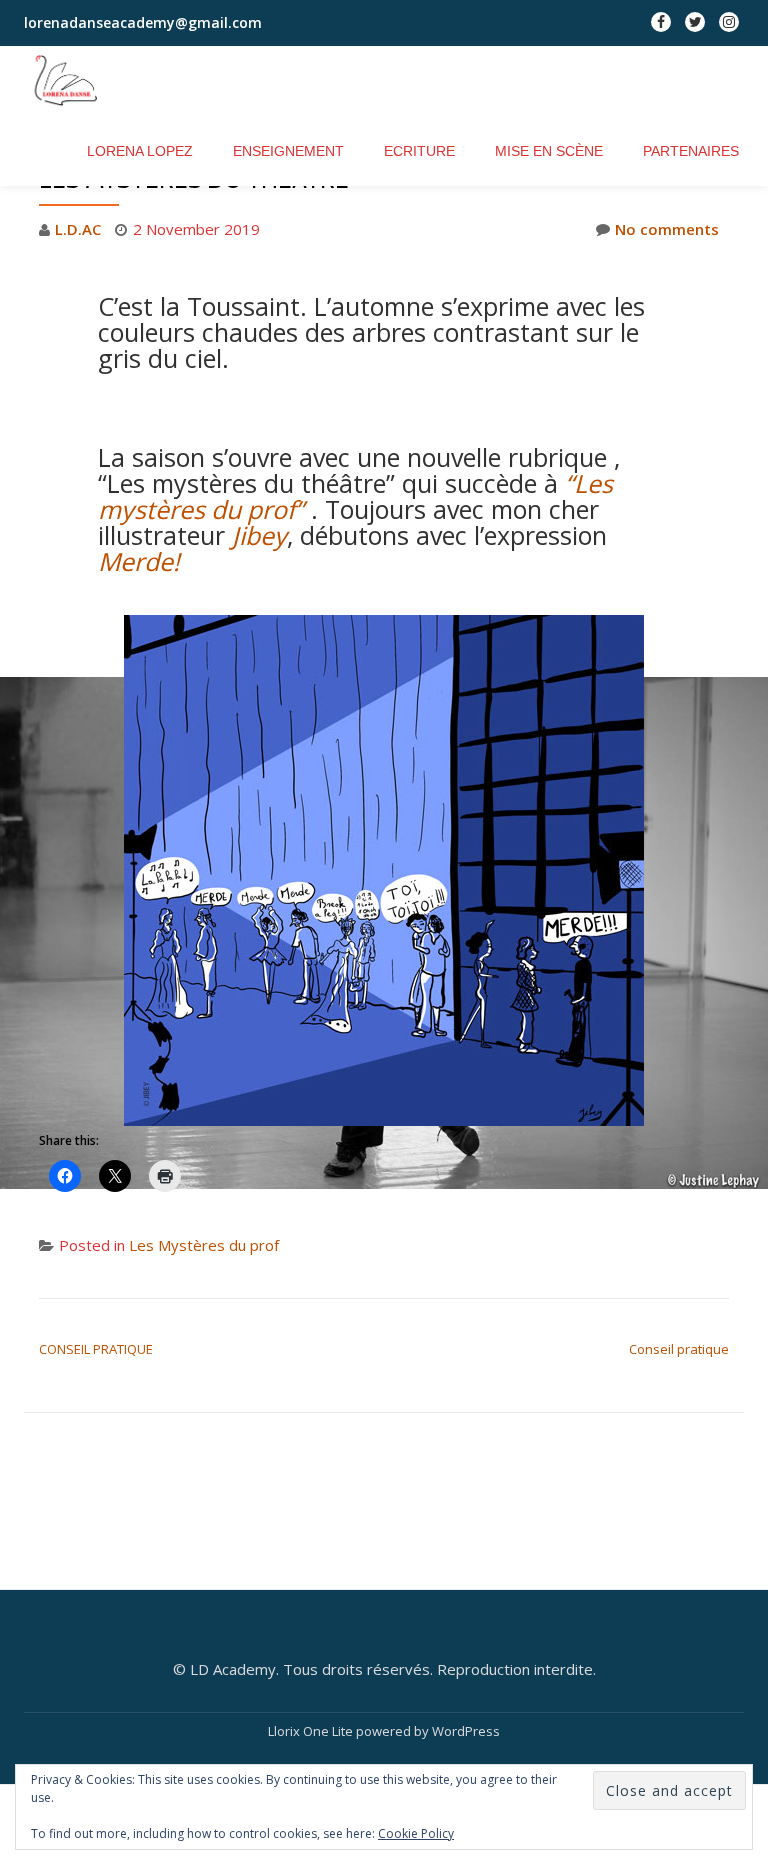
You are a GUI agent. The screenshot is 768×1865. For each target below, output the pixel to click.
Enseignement (288, 151)
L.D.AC (78, 229)
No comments (667, 229)
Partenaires (691, 151)
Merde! (139, 561)
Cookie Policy (416, 1833)
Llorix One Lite (312, 1731)
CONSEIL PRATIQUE (96, 1349)
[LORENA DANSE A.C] (77, 81)
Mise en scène (549, 151)
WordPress (466, 1731)
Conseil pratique (679, 1349)
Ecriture (419, 151)
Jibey (259, 535)
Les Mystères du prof (204, 1245)
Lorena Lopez (140, 151)
